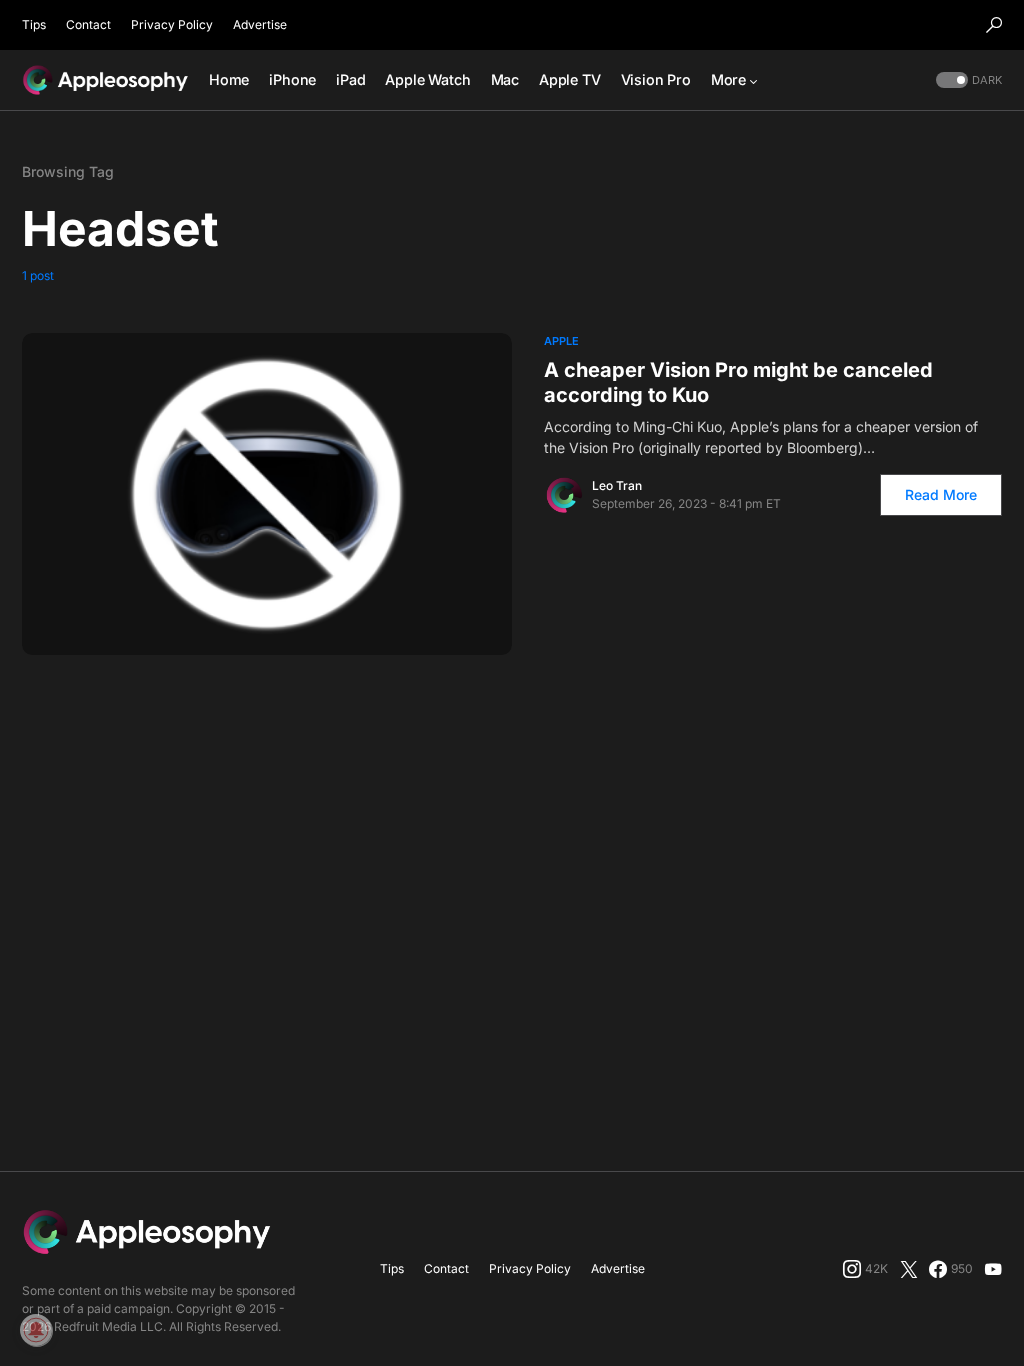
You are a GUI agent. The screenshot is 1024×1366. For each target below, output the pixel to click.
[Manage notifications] (36, 1330)
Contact (88, 24)
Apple (561, 341)
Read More (941, 494)
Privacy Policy (172, 24)
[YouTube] (993, 1269)
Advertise (260, 24)
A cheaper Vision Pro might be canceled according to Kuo (738, 382)
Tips (34, 24)
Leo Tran (617, 485)
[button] (994, 25)
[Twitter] (909, 1269)
